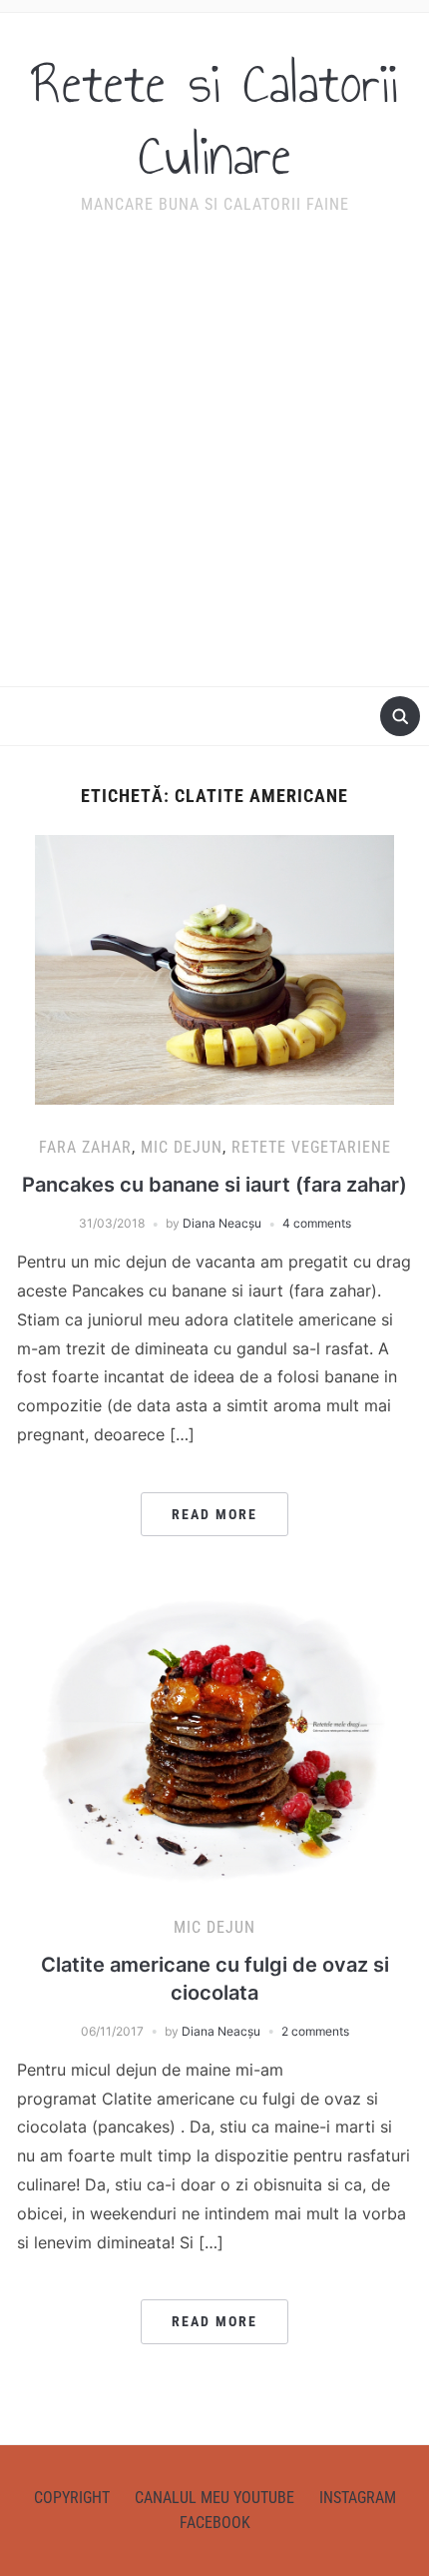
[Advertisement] (214, 464)
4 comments (317, 1223)
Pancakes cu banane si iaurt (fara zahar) (214, 1185)
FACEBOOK (215, 2523)
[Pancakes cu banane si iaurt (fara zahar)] (214, 969)
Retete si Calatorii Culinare (215, 120)
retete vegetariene (311, 1147)
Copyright (72, 2498)
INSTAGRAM (358, 2498)
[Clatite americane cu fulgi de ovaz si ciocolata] (214, 1739)
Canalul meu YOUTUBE (214, 2498)
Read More (214, 1514)
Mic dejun (182, 1147)
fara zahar (85, 1147)
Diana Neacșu (222, 1223)
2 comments (315, 2031)
